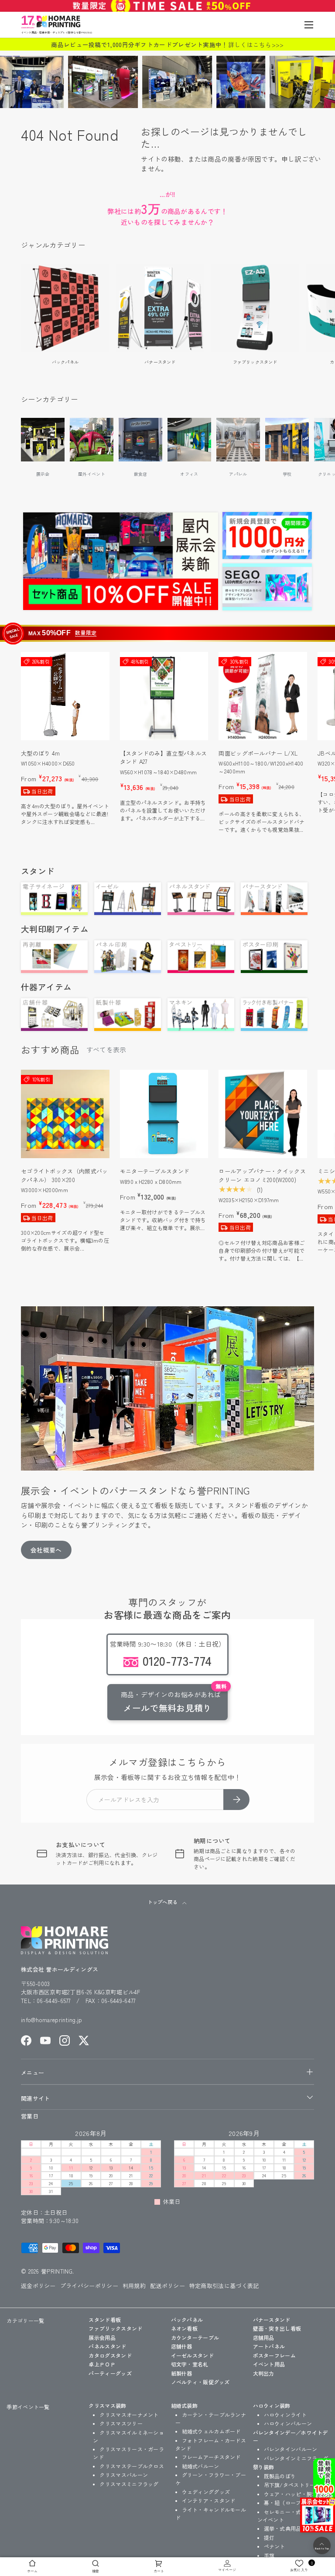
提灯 (269, 2537)
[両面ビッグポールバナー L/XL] (263, 696)
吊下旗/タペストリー (290, 2485)
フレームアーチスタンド (211, 2457)
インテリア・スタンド (209, 2500)
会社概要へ (46, 1550)
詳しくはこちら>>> (256, 44)
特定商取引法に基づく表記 (224, 2286)
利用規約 (134, 2286)
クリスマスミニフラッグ (129, 2484)
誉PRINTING (57, 2271)
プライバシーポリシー (89, 2286)
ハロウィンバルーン (288, 2423)
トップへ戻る (163, 1902)
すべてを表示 (106, 1049)
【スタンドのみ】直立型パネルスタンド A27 (164, 758)
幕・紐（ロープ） (285, 2503)
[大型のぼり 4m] (65, 696)
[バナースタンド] (160, 308)
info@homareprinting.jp (52, 2020)
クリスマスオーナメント (129, 2415)
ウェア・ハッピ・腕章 (291, 2494)
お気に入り (301, 2566)
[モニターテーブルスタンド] (164, 1114)
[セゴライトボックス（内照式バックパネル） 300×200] (65, 1114)
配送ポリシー (167, 2286)
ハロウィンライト (285, 2415)
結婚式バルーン (201, 2466)
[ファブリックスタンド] (255, 308)
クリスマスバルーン (124, 2475)
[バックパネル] (65, 308)
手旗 (269, 2555)
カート (159, 2571)
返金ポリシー (38, 2286)
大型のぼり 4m (40, 753)
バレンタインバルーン (291, 2449)
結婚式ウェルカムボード (211, 2431)
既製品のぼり (280, 2476)
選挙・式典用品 (283, 2528)
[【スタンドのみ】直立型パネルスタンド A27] (164, 696)
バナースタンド (160, 362)
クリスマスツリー (121, 2423)
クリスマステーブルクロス (132, 2466)
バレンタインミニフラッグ (296, 2458)
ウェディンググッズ (206, 2492)
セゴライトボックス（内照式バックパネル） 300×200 (65, 1175)
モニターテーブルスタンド (155, 1171)
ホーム (32, 2571)
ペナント (275, 2546)
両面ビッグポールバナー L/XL (258, 753)
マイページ (227, 2570)
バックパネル (65, 362)
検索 (96, 2571)
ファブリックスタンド (255, 362)
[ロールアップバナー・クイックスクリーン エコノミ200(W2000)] (263, 1114)
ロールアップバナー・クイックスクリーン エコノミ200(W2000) (262, 1175)
